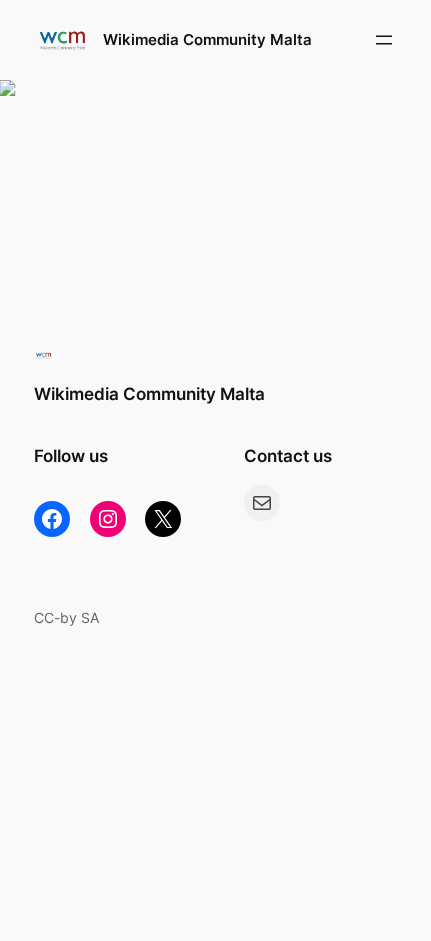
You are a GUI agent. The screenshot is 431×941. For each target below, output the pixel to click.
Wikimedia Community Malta (207, 40)
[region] (215, 188)
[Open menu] (384, 40)
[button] (215, 188)
